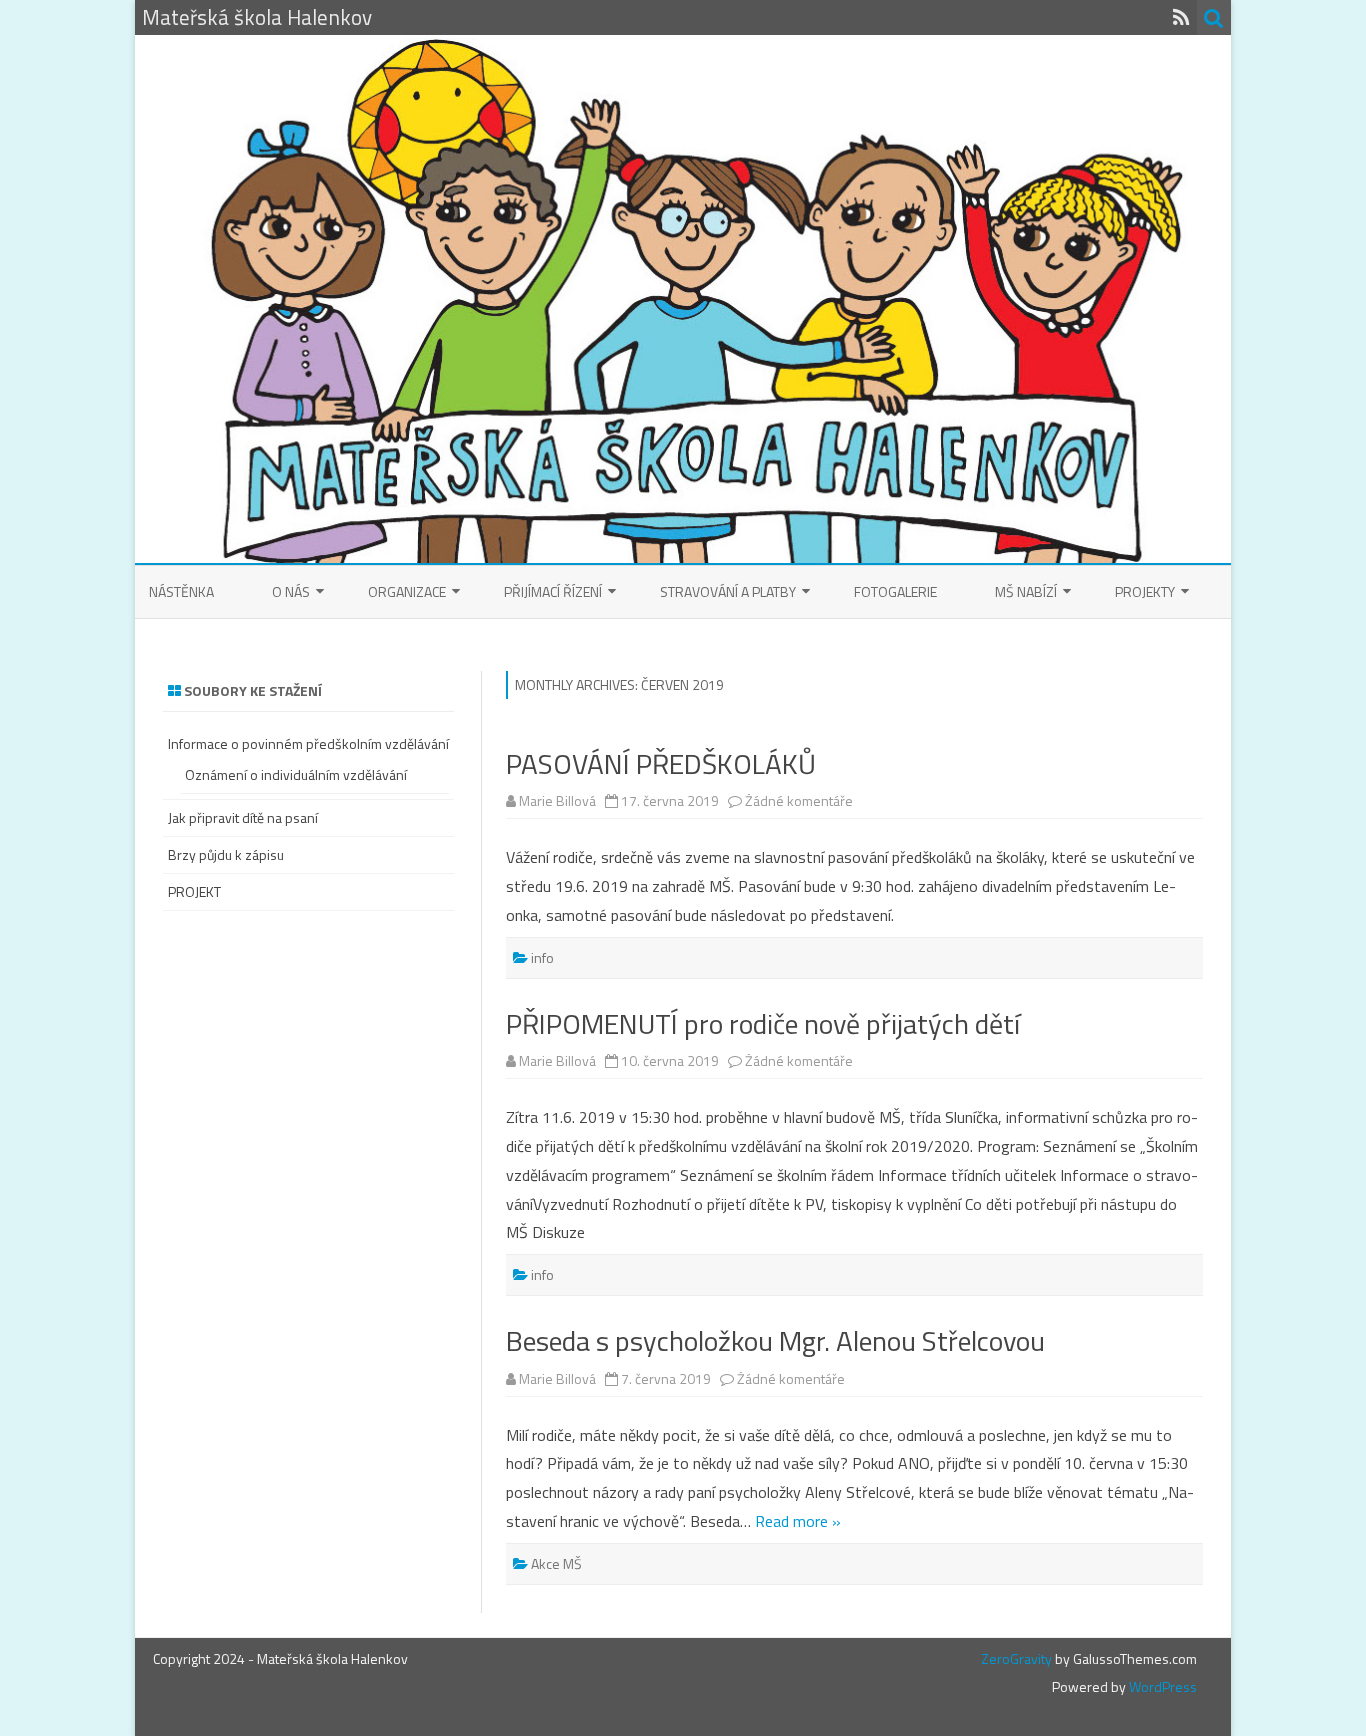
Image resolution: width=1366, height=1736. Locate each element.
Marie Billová (557, 800)
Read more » (798, 1521)
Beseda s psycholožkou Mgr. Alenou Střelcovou (775, 1340)
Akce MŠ (556, 1563)
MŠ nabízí (1026, 591)
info (542, 957)
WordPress (1161, 1686)
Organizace (407, 591)
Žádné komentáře (799, 800)
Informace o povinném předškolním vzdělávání (308, 743)
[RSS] (1181, 17)
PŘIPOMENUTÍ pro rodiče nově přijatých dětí (763, 1023)
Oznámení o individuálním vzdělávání (296, 774)
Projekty (1145, 591)
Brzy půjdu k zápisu (226, 854)
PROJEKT (194, 891)
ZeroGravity (1016, 1658)
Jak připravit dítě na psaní (243, 817)
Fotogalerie (895, 591)
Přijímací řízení (553, 591)
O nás (291, 591)
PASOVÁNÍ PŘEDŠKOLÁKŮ (661, 763)
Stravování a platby (728, 591)
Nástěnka (181, 591)
